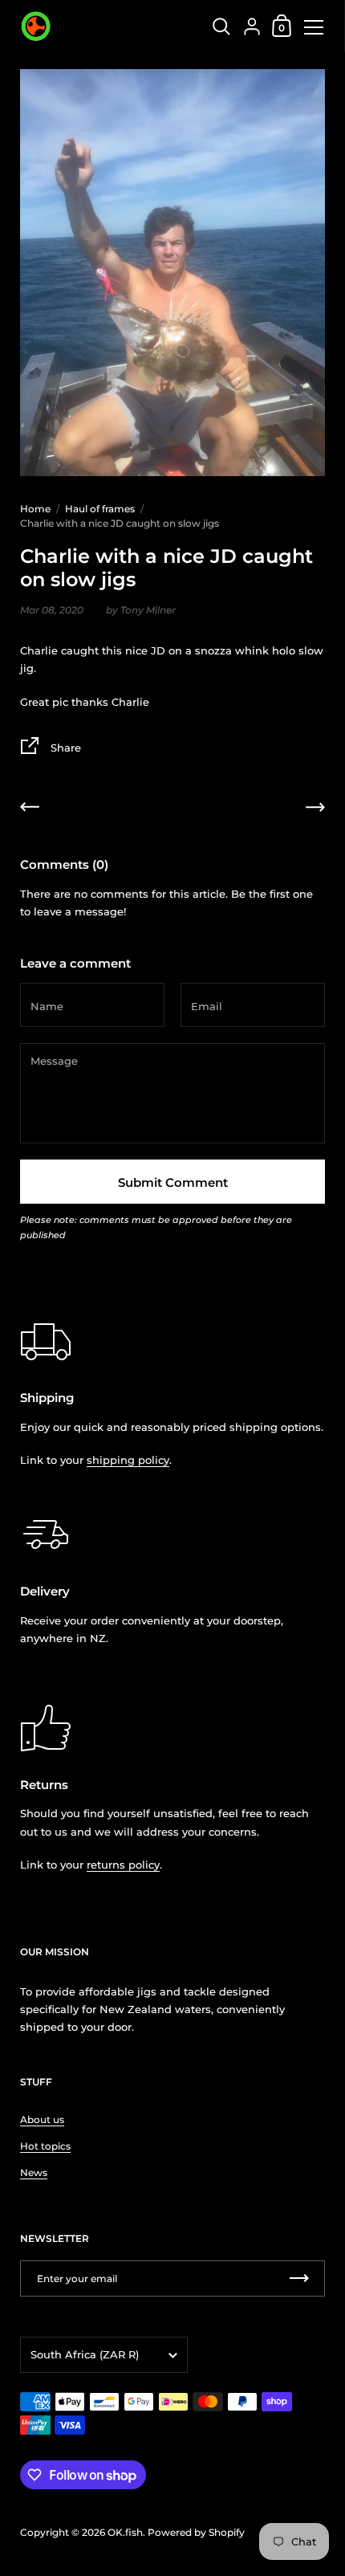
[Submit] (299, 2278)
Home (35, 509)
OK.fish (125, 2532)
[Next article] (315, 809)
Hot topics (45, 2146)
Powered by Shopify (196, 2532)
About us (42, 2119)
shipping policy (128, 1460)
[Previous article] (30, 809)
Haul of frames (100, 509)
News (34, 2172)
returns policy (123, 1865)
